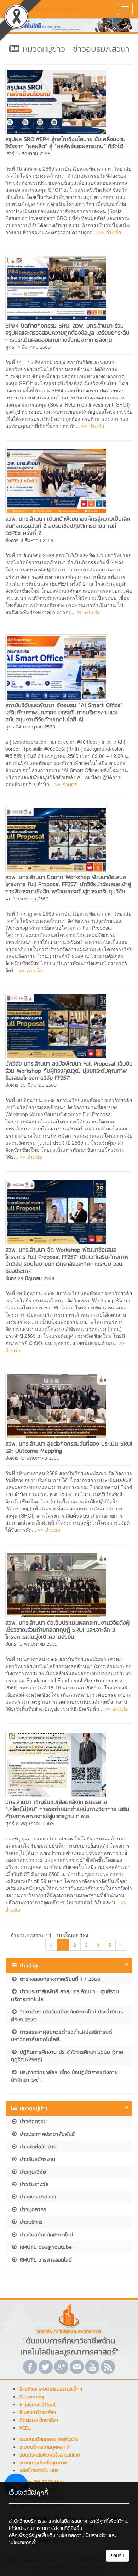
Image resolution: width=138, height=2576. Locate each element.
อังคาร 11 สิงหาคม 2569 (29, 540)
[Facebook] (30, 2367)
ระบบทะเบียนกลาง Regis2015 (49, 2439)
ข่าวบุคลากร (32, 2209)
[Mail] (77, 2367)
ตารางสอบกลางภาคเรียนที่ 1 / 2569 (59, 1979)
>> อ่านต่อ (110, 232)
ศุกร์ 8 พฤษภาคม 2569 (30, 1824)
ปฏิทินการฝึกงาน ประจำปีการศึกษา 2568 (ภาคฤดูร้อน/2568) (67, 2056)
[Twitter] (46, 2367)
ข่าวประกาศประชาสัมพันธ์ (46, 2134)
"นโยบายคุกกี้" (23, 2543)
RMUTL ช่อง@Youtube (45, 2247)
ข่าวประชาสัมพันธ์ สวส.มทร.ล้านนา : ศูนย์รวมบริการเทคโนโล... (65, 1995)
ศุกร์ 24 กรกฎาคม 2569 (30, 727)
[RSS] (108, 2367)
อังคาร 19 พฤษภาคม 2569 (32, 1458)
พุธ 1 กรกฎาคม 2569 (27, 899)
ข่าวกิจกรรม (32, 2121)
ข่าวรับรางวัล (33, 2184)
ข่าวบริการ (30, 2222)
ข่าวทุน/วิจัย (32, 2172)
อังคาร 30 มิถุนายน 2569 (31, 1085)
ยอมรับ (117, 2556)
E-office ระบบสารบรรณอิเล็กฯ (51, 2389)
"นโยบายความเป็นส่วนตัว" (82, 2535)
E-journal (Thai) (37, 2405)
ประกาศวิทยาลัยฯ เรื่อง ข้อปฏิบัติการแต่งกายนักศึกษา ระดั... (64, 2076)
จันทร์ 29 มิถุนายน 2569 (30, 1278)
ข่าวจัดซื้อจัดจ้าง (37, 2147)
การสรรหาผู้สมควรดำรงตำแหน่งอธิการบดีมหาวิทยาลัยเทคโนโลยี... (62, 2035)
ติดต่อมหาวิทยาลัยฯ (39, 2420)
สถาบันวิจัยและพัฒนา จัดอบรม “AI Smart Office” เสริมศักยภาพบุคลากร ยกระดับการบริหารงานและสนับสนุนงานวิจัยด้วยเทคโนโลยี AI (64, 712)
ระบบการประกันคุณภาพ (44, 2463)
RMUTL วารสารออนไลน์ (45, 2260)
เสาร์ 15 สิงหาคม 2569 (28, 154)
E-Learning (32, 2397)
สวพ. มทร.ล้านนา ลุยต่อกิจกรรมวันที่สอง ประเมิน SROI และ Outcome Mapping (69, 1447)
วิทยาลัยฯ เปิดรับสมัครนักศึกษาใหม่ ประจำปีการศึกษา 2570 (67, 2015)
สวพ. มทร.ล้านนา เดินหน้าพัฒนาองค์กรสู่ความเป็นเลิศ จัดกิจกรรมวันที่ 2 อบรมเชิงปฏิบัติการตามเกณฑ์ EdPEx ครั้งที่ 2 (68, 526)
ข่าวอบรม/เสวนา (37, 2197)
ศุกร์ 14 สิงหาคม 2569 (28, 347)
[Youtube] (92, 2367)
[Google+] (61, 2367)
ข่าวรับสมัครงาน (36, 2159)
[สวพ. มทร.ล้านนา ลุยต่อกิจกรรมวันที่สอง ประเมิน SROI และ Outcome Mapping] (57, 1405)
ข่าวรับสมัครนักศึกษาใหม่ (45, 2234)
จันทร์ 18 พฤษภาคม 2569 (31, 1644)
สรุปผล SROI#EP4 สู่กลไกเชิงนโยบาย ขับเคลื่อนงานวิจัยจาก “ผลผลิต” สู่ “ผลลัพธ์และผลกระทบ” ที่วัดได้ (65, 143)
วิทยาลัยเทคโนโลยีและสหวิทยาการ (42, 9)
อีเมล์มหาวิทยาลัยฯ (38, 2412)
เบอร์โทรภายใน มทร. (39, 2471)
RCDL (25, 2428)
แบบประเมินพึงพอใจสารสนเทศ (50, 2455)
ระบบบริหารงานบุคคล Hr (44, 2447)
